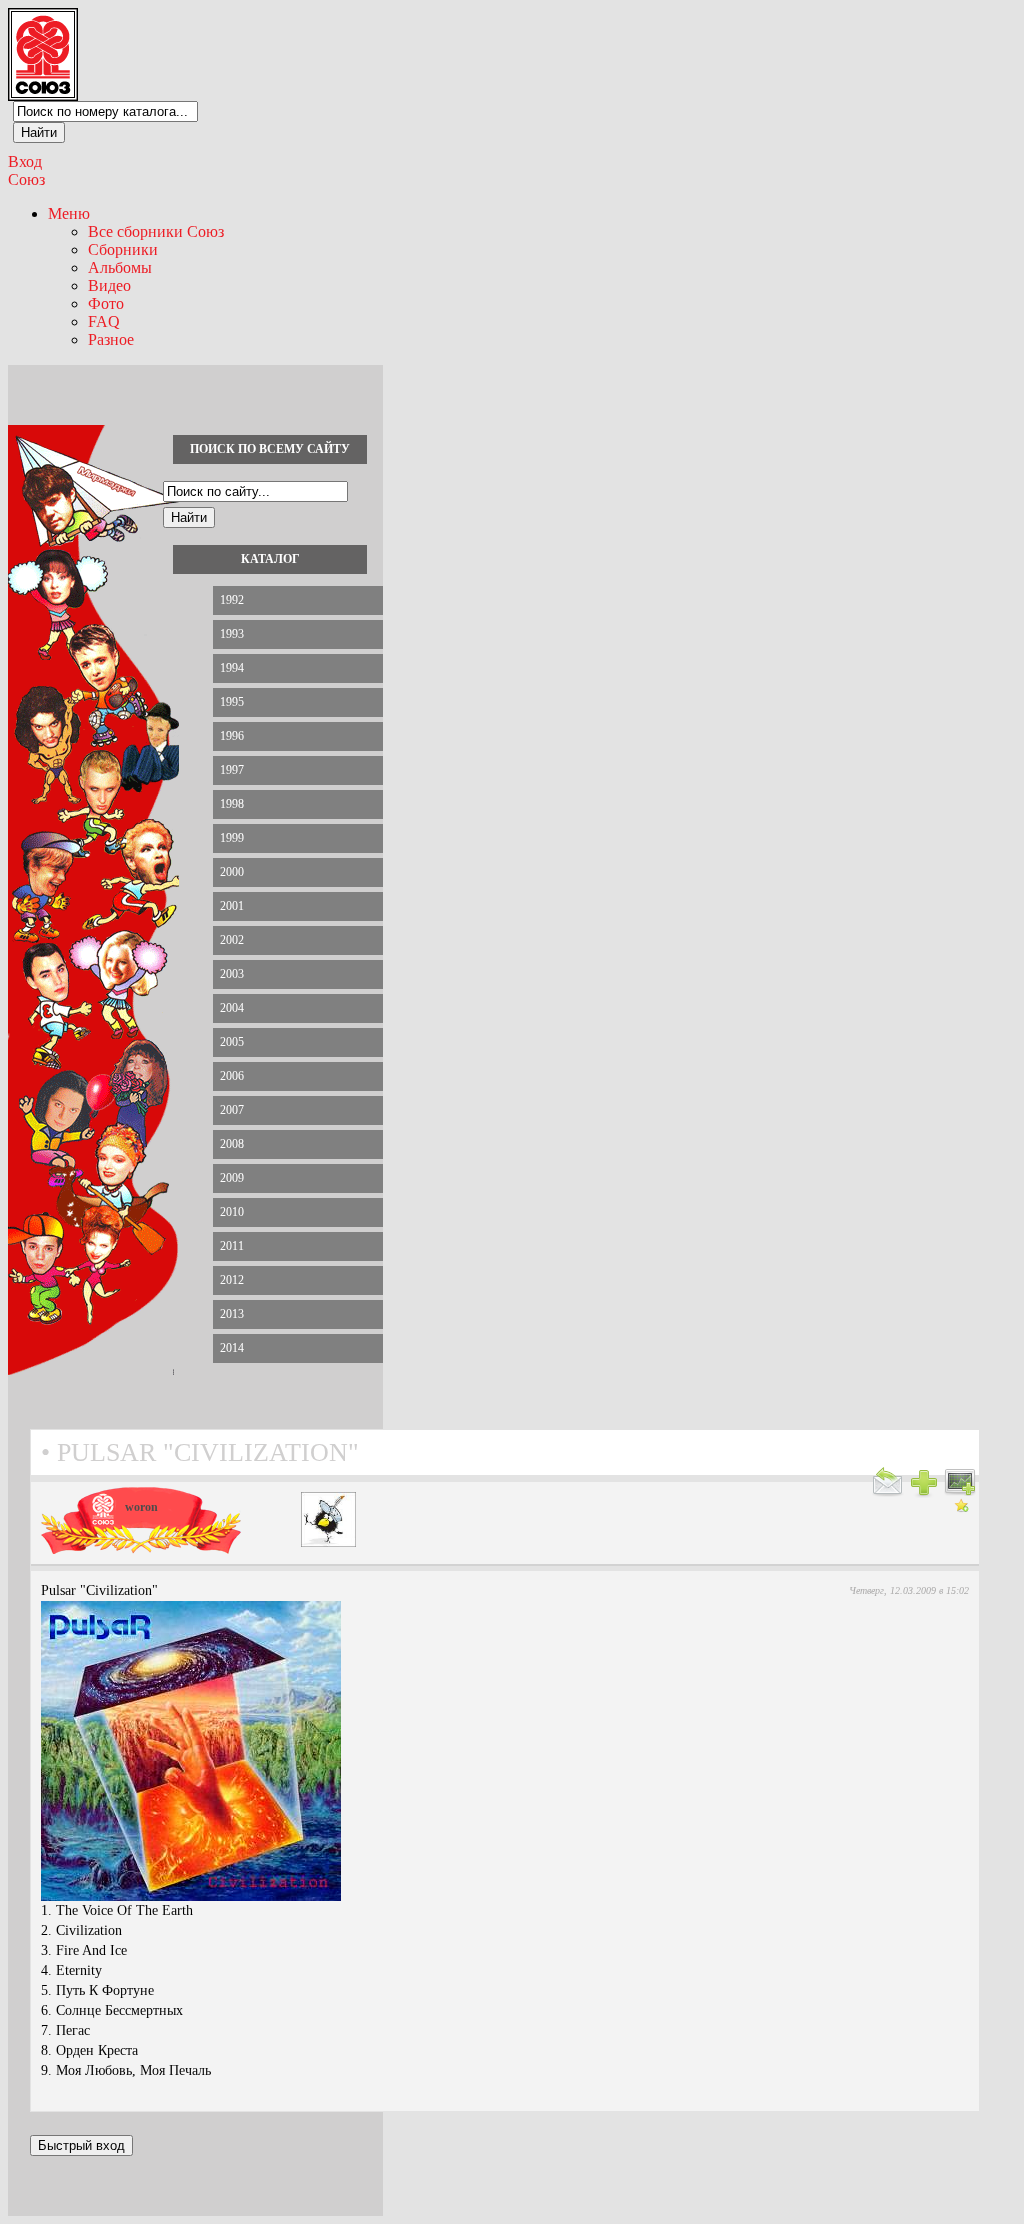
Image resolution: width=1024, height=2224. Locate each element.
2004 (232, 1008)
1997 (232, 770)
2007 (232, 1110)
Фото (106, 303)
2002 (232, 940)
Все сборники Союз (156, 231)
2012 (232, 1280)
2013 (232, 1314)
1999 (232, 838)
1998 (232, 804)
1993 (232, 634)
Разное (111, 339)
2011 (232, 1246)
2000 (232, 872)
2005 (232, 1042)
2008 (232, 1144)
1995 (232, 702)
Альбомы (120, 267)
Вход (25, 161)
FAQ (104, 321)
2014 (232, 1348)
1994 (232, 668)
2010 (232, 1212)
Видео (109, 285)
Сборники (123, 249)
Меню (69, 213)
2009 (232, 1178)
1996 (232, 736)
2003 (232, 974)
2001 (232, 906)
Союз (26, 179)
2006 (232, 1076)
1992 (232, 600)
